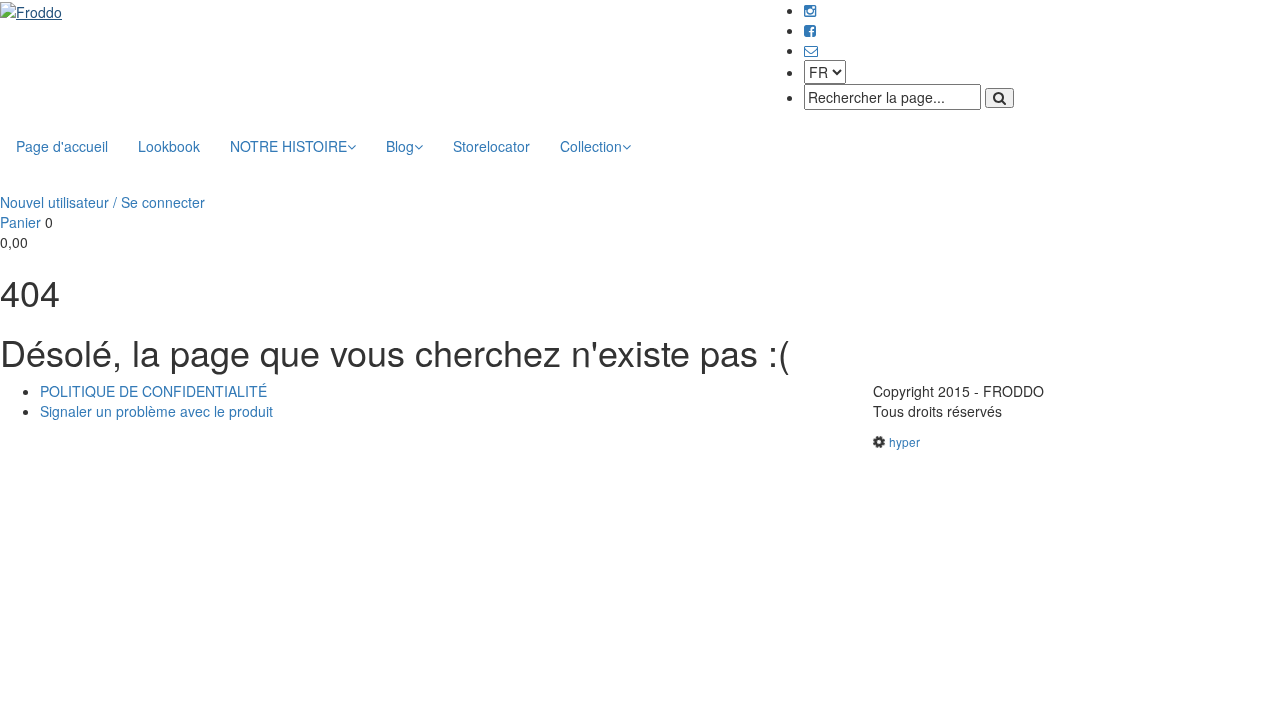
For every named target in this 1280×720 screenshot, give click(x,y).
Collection (591, 146)
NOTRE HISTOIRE (288, 146)
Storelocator (491, 146)
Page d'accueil (62, 146)
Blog (400, 146)
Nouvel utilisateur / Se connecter (102, 202)
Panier (20, 222)
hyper (904, 441)
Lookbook (169, 146)
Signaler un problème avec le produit (156, 411)
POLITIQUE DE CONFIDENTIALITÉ (153, 391)
